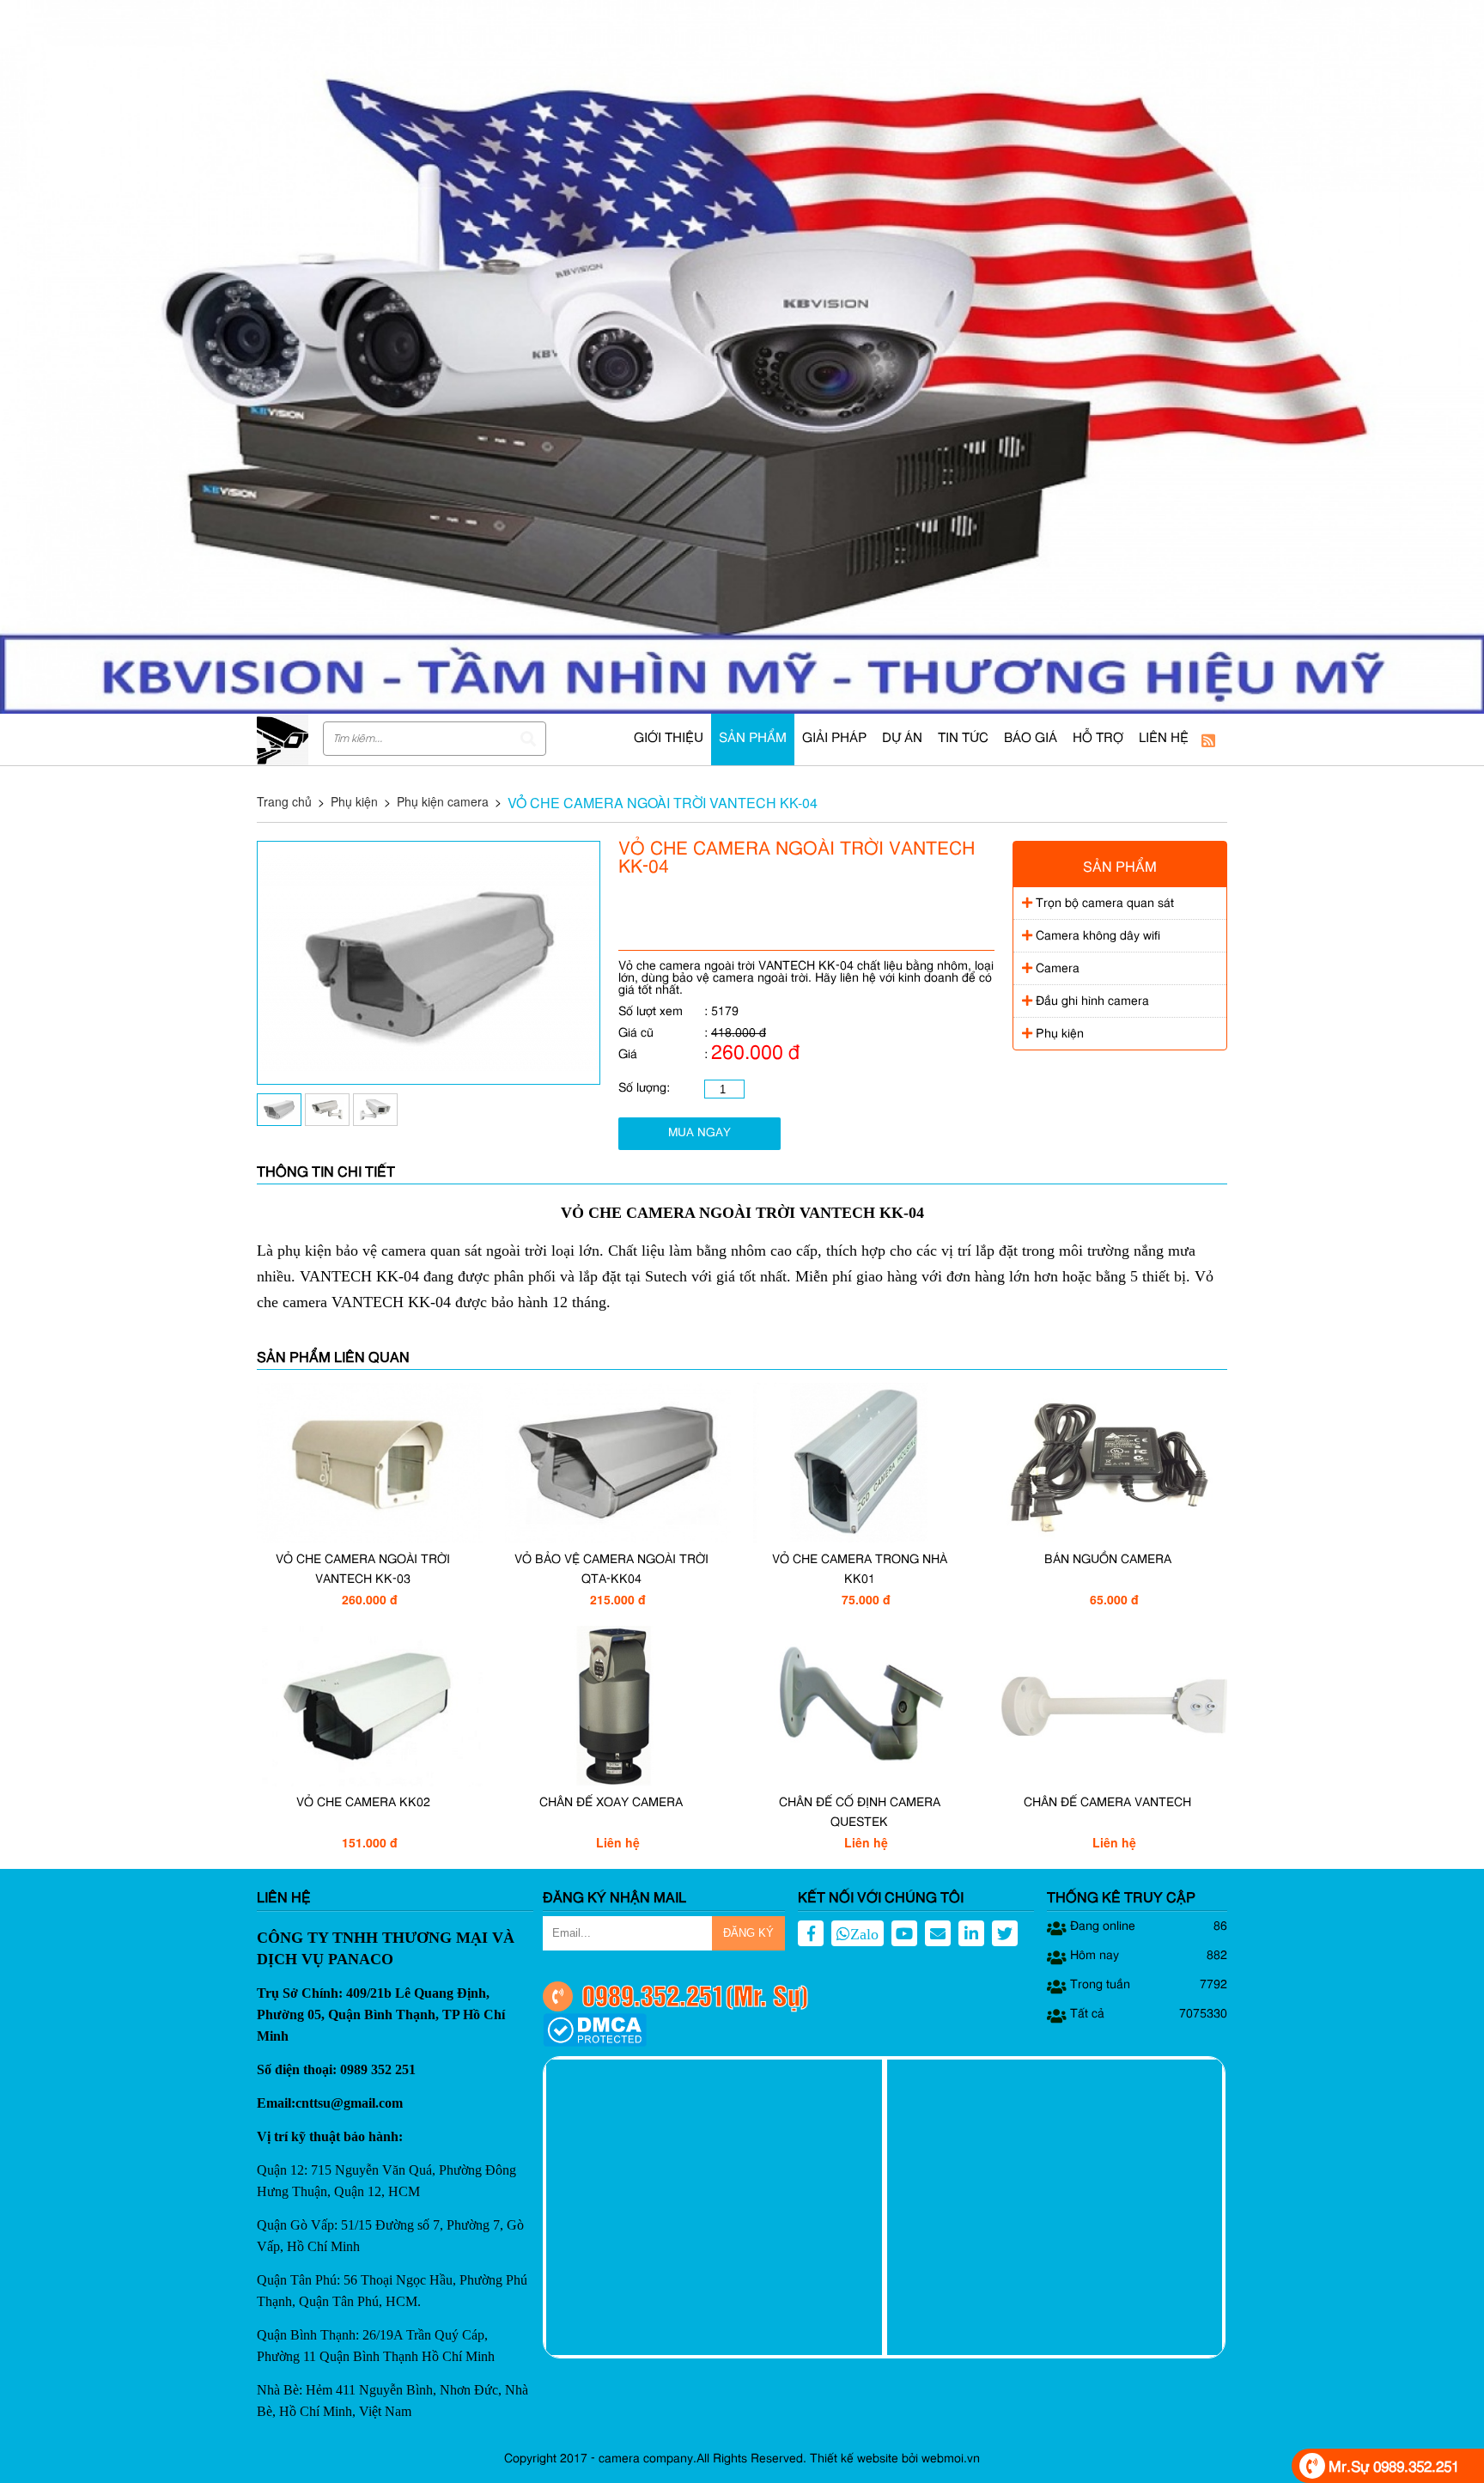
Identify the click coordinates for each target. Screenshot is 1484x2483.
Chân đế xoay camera (611, 1803)
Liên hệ (1164, 739)
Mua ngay (699, 1133)
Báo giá (1031, 739)
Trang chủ (284, 801)
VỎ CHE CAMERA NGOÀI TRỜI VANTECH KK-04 (663, 803)
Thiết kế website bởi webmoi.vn (895, 2459)
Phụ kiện (354, 801)
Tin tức (963, 739)
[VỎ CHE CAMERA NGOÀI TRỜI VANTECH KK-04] (429, 1080)
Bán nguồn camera (1108, 1560)
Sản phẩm (753, 739)
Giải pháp (834, 739)
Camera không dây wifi (1096, 936)
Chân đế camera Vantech (1107, 1803)
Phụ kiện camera (443, 801)
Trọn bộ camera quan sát (1103, 904)
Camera (1056, 969)
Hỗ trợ (1098, 739)
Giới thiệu (669, 739)
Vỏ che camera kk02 (363, 1803)
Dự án (902, 739)
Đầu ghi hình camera (1091, 1001)
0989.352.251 (654, 1994)
